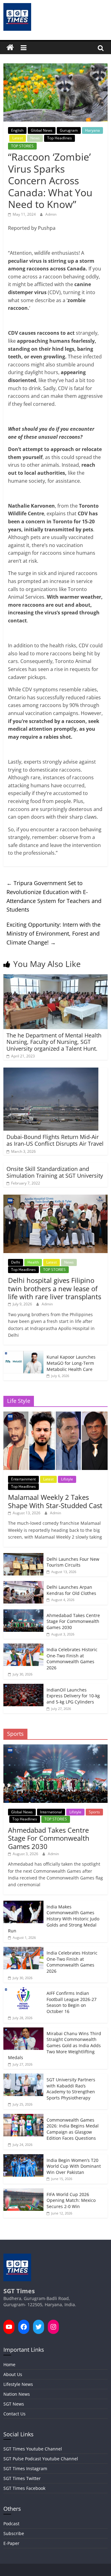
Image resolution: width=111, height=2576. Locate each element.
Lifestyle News (18, 2384)
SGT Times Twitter (22, 2478)
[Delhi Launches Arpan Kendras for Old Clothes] (23, 1584)
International (51, 1812)
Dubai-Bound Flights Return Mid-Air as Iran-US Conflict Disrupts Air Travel (55, 1140)
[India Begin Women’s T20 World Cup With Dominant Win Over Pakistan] (23, 2157)
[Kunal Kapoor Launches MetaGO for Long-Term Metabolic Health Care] (23, 1354)
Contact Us (14, 2414)
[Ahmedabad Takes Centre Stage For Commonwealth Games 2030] (23, 1613)
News (35, 138)
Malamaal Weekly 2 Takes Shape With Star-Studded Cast (55, 1501)
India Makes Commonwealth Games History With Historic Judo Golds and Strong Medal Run (54, 1919)
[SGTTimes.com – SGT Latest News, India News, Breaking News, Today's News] (10, 48)
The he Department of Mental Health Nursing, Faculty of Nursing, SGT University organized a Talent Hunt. (54, 1042)
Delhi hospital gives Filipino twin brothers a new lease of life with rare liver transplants (55, 1288)
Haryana (92, 130)
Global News (42, 130)
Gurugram (69, 130)
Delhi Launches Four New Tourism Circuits (73, 1562)
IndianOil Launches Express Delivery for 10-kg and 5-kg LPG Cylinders (73, 1696)
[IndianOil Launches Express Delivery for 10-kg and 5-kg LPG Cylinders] (23, 1687)
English (17, 130)
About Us (13, 2374)
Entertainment (23, 1479)
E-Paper (11, 2543)
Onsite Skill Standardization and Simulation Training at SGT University (55, 1172)
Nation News (17, 2394)
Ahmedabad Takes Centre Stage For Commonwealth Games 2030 (73, 1621)
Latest (18, 138)
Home (9, 2364)
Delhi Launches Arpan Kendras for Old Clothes (71, 1590)
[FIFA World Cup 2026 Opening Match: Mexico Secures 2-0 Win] (23, 2192)
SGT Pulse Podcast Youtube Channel (41, 2459)
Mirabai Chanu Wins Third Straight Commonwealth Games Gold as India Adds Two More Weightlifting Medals (55, 2045)
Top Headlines (60, 138)
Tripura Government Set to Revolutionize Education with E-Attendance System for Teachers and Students (54, 896)
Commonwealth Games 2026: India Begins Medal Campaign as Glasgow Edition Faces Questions (73, 2129)
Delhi (16, 1262)
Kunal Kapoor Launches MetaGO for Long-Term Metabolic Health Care (71, 1363)
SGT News (14, 2404)
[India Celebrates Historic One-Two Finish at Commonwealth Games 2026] (23, 1647)
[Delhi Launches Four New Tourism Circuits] (23, 1556)
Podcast (11, 2524)
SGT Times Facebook (24, 2488)
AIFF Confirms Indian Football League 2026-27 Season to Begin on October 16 (72, 2002)
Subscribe (14, 2533)
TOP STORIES (22, 146)
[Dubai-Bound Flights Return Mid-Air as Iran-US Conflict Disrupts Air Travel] (51, 1071)
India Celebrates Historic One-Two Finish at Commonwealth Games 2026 (72, 1659)
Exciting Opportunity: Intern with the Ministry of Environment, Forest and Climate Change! (53, 933)
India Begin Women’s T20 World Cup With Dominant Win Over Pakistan (74, 2166)
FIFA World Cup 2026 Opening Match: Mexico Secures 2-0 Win (71, 2200)
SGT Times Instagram (25, 2468)
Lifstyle (67, 1479)
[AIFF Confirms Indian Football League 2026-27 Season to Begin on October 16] (23, 1990)
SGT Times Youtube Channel (33, 2449)
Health (33, 1262)
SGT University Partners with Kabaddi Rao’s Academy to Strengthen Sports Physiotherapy (71, 2089)
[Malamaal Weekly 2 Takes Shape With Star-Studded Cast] (55, 1415)
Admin (51, 214)
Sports (94, 1812)
